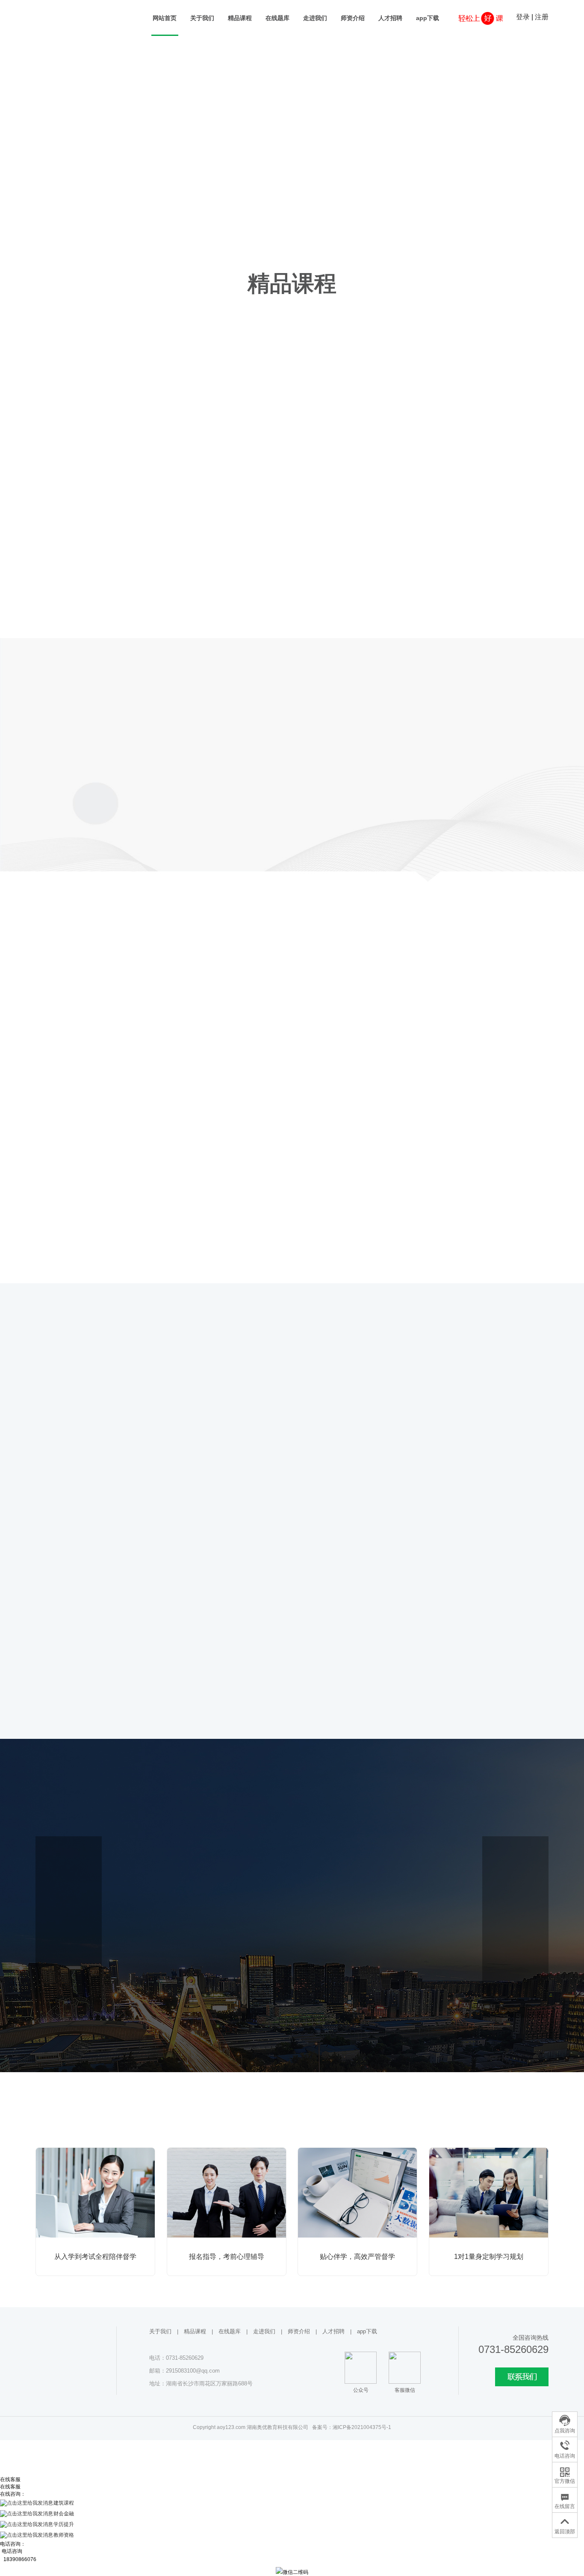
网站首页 (165, 18)
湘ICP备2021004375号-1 (362, 2427)
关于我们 (202, 18)
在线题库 (277, 18)
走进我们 (315, 18)
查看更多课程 (292, 632)
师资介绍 (353, 18)
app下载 (428, 18)
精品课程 (240, 18)
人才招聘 (390, 18)
